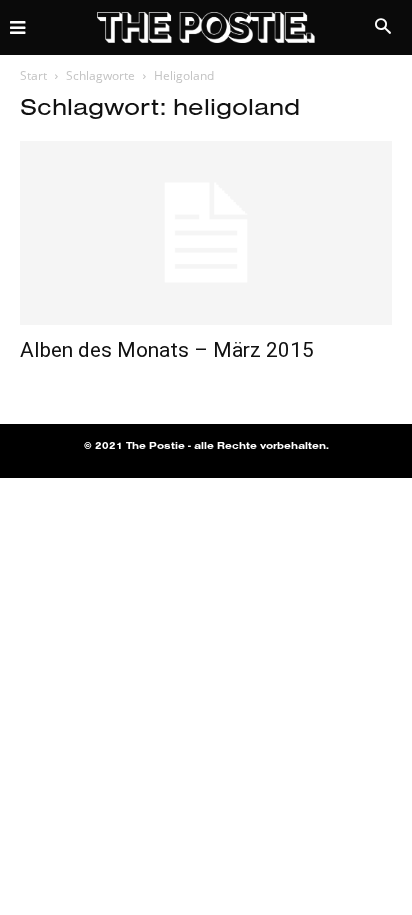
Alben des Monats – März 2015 (167, 350)
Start (33, 75)
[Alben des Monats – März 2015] (206, 233)
